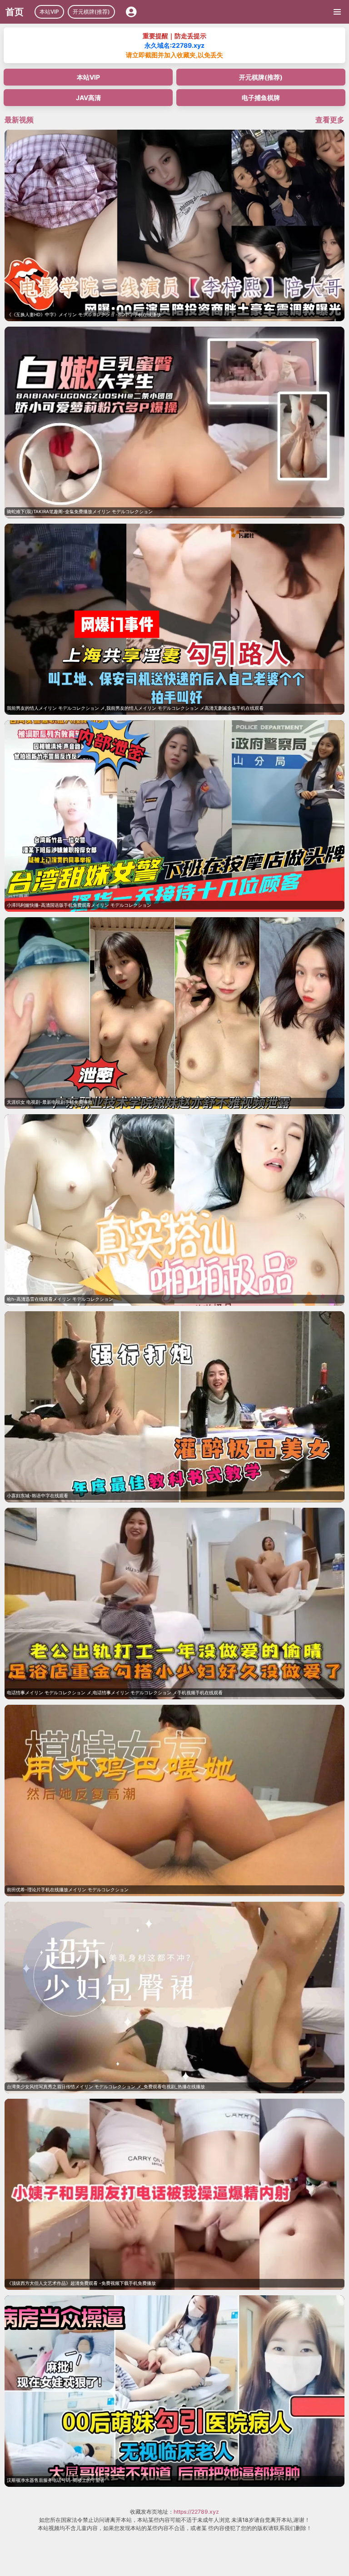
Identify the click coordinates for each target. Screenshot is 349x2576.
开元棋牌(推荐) (91, 12)
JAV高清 (88, 98)
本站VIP (49, 12)
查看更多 (330, 120)
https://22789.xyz (196, 2512)
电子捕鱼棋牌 (261, 98)
